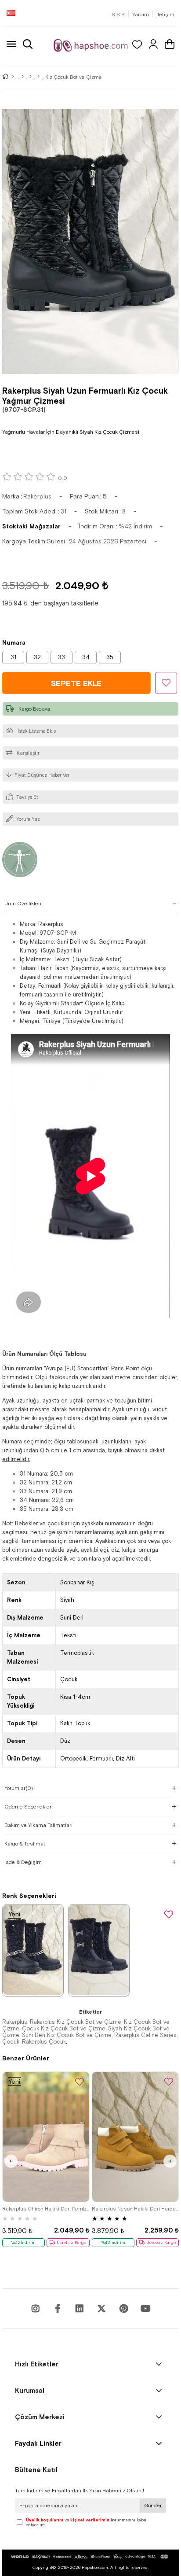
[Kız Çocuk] (31, 77)
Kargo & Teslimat (25, 1844)
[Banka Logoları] (90, 2557)
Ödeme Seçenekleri (29, 1807)
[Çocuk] (23, 77)
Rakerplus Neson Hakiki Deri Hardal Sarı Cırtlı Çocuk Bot (136, 2209)
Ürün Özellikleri (23, 904)
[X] (101, 2309)
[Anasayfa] (13, 77)
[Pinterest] (123, 2309)
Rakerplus (15, 2022)
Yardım (141, 15)
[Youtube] (80, 2309)
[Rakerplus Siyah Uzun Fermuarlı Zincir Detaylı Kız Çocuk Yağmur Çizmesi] (33, 1950)
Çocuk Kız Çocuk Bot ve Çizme (64, 2028)
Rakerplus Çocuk (44, 2042)
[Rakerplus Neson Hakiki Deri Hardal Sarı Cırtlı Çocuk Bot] (136, 2137)
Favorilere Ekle (169, 1915)
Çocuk (11, 2042)
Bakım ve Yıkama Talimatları (38, 1825)
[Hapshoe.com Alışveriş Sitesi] (91, 45)
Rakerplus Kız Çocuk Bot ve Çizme (76, 2022)
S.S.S (118, 15)
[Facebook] (58, 2309)
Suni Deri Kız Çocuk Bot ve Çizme (67, 2035)
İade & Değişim (23, 1862)
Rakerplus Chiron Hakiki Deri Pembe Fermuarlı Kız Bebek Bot (46, 2209)
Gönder (153, 2506)
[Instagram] (36, 2309)
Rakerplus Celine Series (145, 2035)
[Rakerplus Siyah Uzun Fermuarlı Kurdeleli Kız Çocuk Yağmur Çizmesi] (99, 1950)
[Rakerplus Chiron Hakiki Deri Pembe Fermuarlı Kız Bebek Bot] (46, 2137)
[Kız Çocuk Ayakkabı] (38, 77)
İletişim (165, 15)
